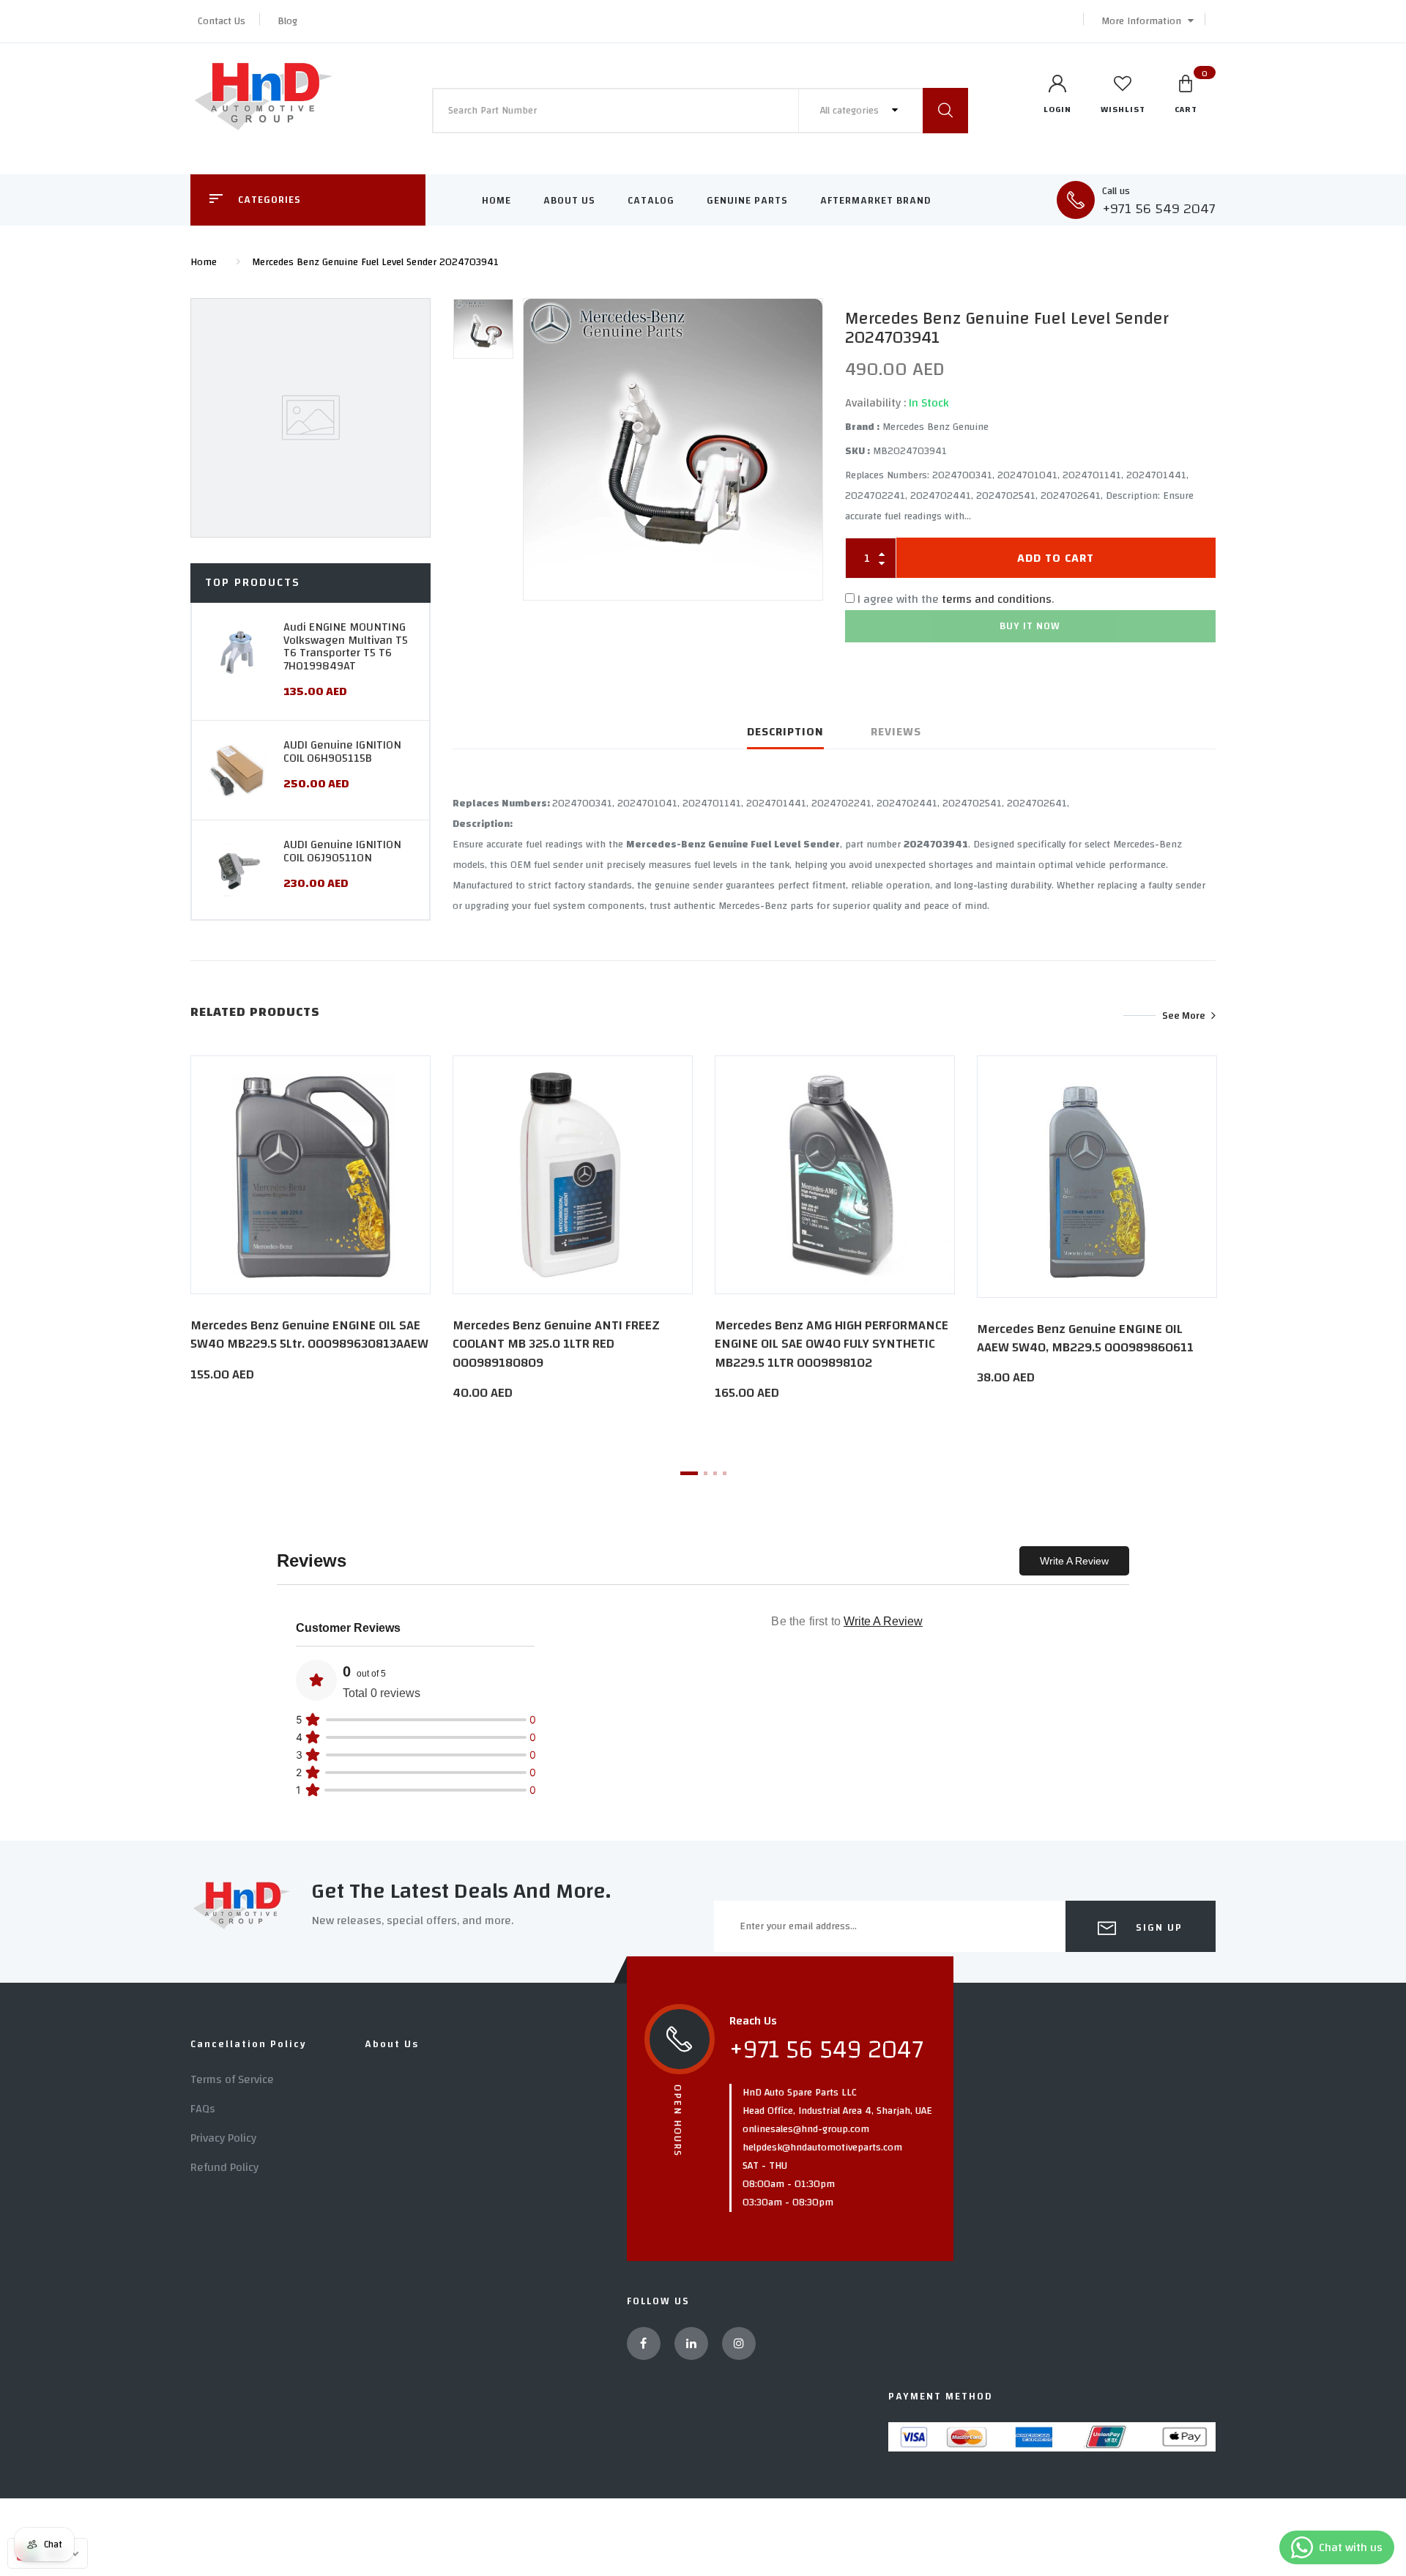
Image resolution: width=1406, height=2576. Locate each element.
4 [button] (725, 1473)
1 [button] (689, 1473)
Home (496, 201)
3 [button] (715, 1473)
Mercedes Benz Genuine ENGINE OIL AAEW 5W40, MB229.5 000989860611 (1085, 1338)
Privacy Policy (223, 2138)
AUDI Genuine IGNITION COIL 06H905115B (342, 751)
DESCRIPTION (785, 732)
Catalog (651, 201)
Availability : (875, 403)
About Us (569, 201)
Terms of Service (232, 2079)
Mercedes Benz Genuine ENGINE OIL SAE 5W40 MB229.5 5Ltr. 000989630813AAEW (309, 1335)
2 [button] (706, 1473)
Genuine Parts (747, 201)
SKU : (858, 451)
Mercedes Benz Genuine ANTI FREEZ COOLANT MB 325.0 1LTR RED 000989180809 (556, 1344)
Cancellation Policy (249, 2044)
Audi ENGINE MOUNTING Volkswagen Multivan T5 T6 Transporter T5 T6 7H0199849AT (346, 646)
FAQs (203, 2109)
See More (1184, 1015)
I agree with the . (956, 599)
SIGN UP (1157, 1928)
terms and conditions (997, 599)
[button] (1144, 21)
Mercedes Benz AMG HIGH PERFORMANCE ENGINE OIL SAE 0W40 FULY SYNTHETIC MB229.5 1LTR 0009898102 (832, 1344)
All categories (851, 111)
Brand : (862, 427)
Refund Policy (224, 2167)
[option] (673, 449)
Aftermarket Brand (876, 201)
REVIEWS (896, 732)
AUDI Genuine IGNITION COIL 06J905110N (342, 851)
